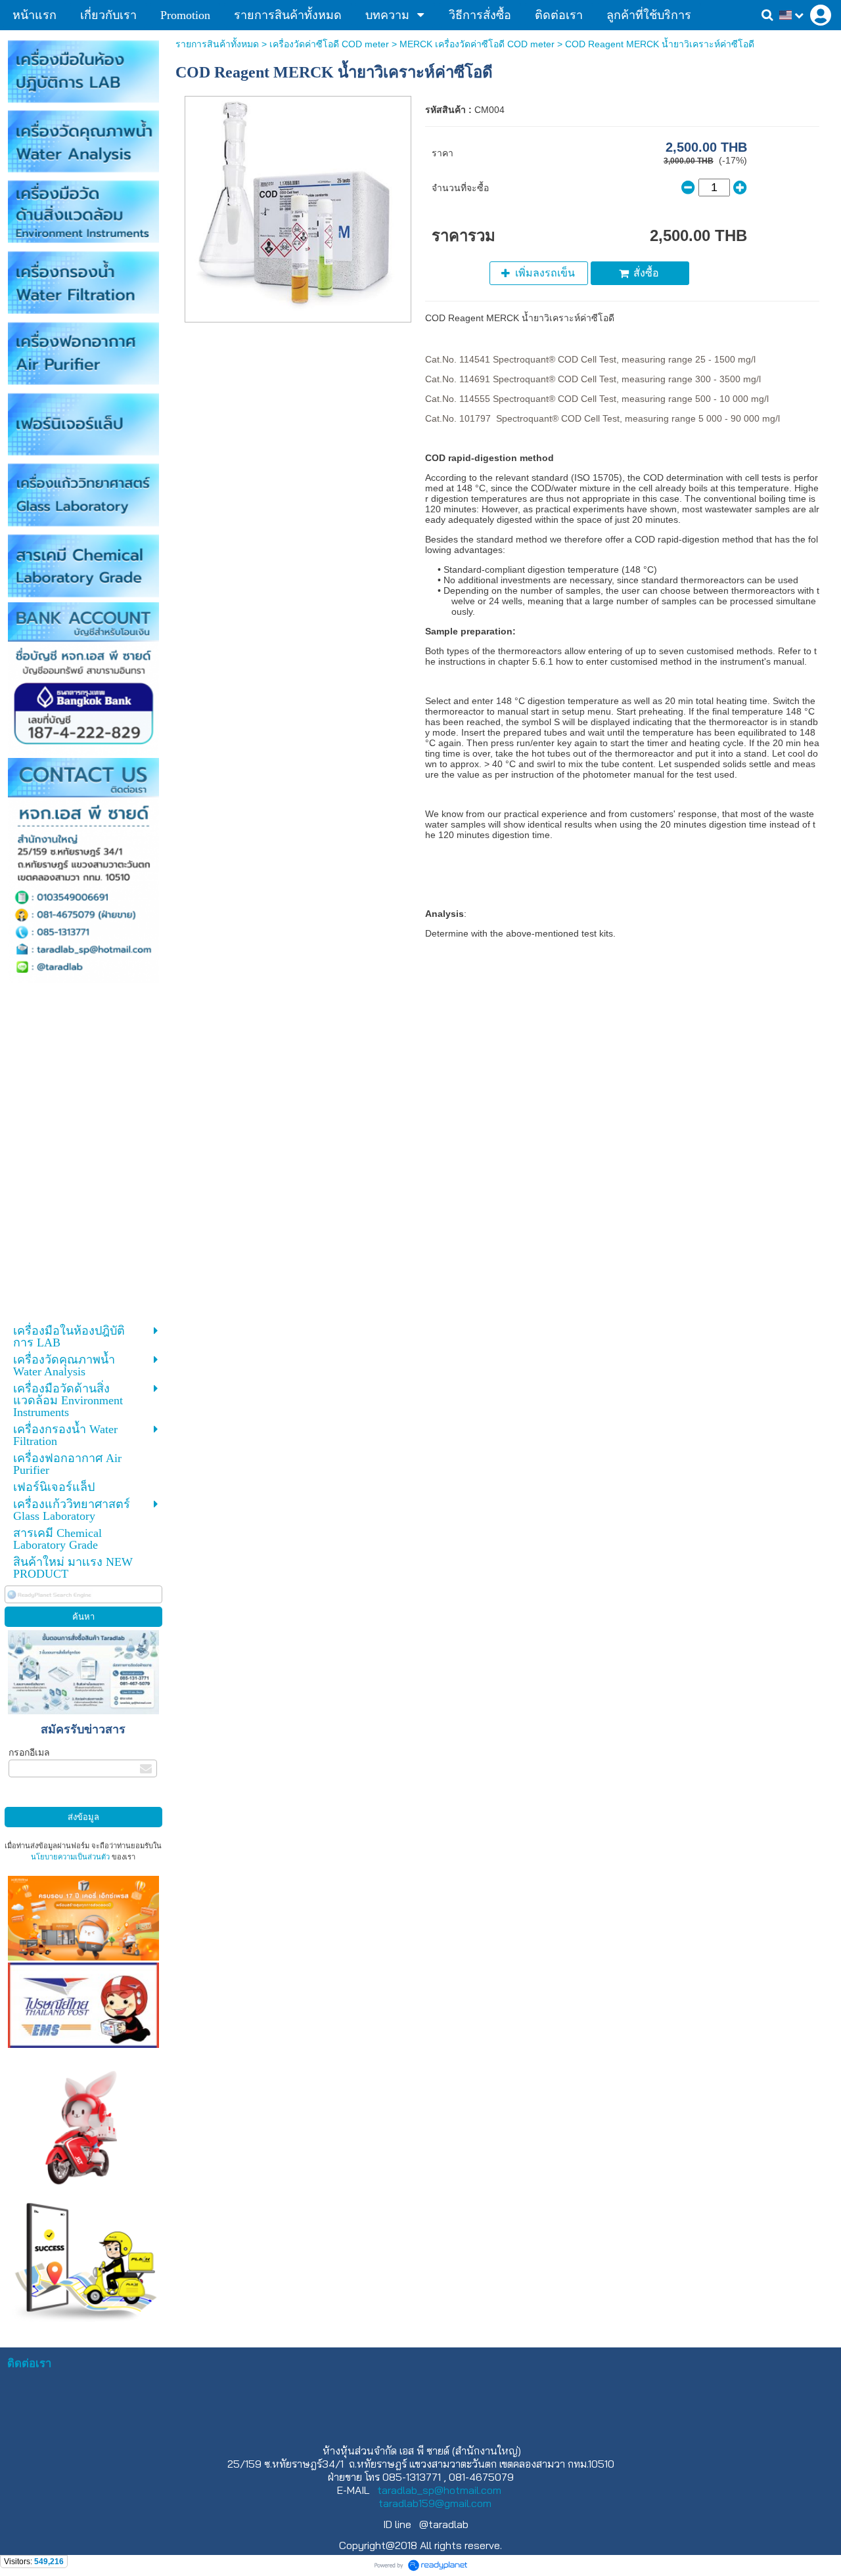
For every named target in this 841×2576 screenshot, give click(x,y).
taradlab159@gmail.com (435, 2503)
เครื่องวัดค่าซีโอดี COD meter (329, 44)
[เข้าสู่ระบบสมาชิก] (821, 15)
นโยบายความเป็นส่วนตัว (70, 1857)
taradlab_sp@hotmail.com (439, 2490)
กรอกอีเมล (29, 1752)
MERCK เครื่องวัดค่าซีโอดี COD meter (478, 44)
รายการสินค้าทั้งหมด (217, 44)
